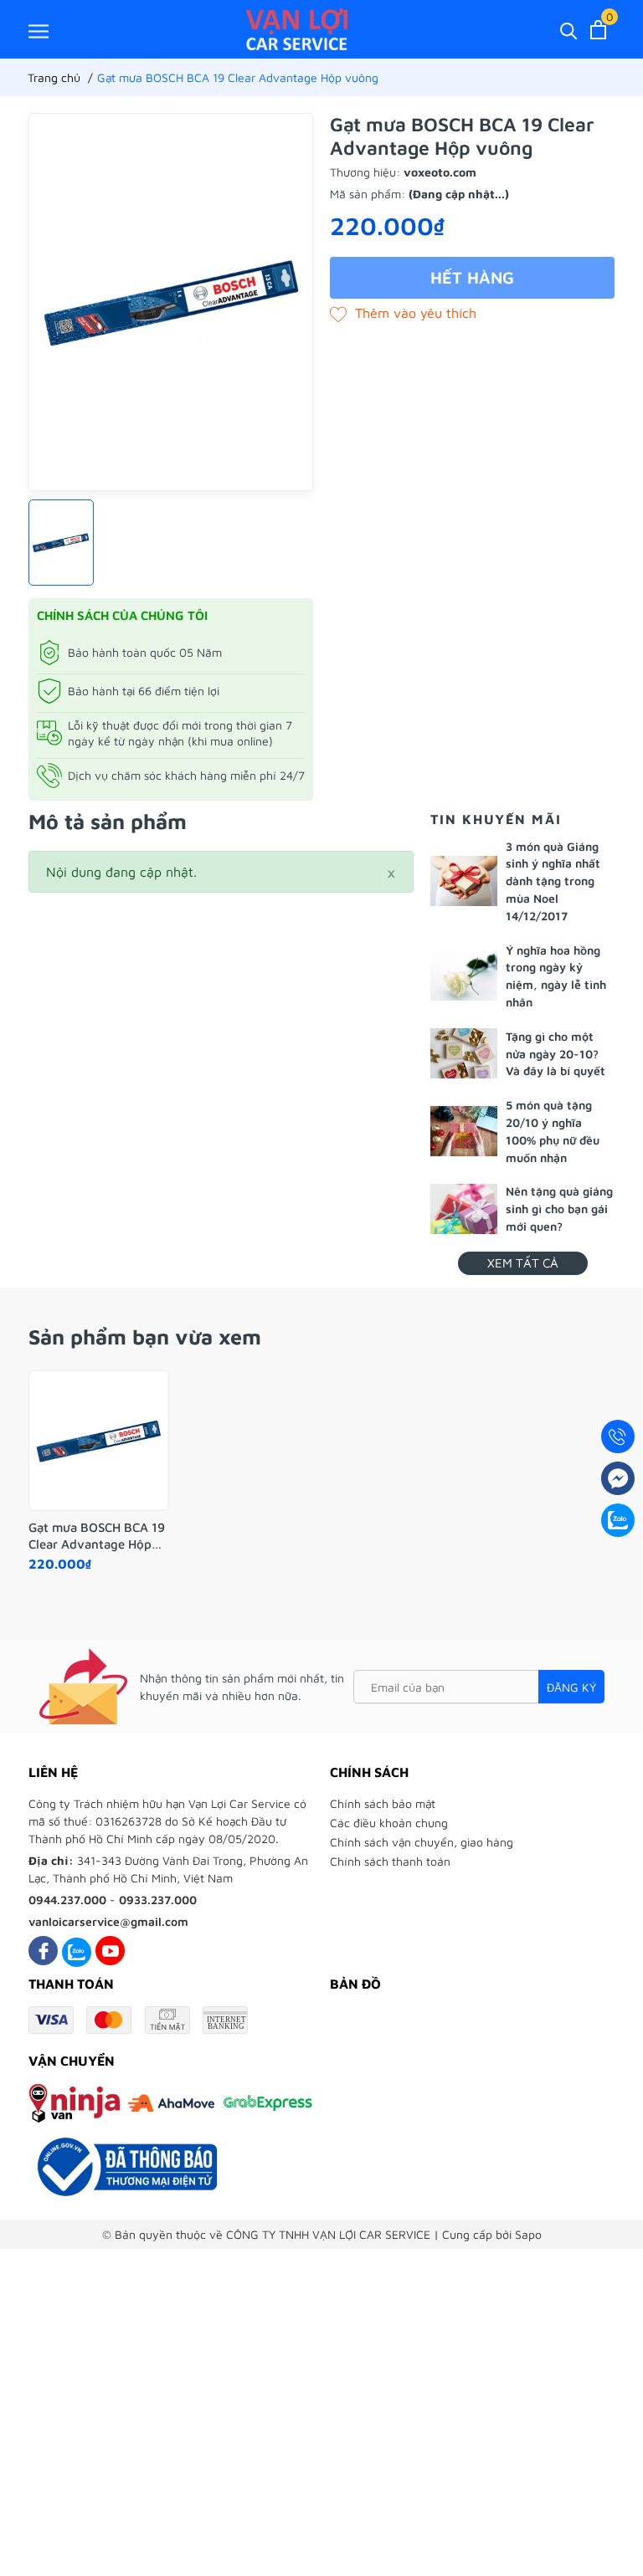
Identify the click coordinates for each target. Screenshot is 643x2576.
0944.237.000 (67, 1900)
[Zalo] (77, 1951)
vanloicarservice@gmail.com (108, 1921)
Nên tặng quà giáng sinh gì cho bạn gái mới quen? (559, 1209)
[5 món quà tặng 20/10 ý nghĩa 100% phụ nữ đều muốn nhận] (464, 1131)
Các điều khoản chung (389, 1823)
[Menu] (39, 31)
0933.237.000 (158, 1900)
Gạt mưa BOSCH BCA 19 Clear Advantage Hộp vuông (97, 1536)
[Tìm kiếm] (569, 30)
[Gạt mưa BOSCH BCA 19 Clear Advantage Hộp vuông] (99, 1441)
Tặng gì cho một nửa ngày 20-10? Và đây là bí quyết (556, 1054)
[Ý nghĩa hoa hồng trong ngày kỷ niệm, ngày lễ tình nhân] (464, 976)
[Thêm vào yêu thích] (403, 313)
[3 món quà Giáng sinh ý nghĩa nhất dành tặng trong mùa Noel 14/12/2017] (464, 881)
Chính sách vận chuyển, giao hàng (422, 1842)
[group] (171, 302)
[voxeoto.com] (297, 29)
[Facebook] (43, 1951)
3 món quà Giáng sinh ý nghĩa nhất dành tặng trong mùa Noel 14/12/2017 (553, 881)
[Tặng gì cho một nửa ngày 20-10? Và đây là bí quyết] (464, 1053)
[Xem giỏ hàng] (598, 30)
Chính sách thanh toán (390, 1861)
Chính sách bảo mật (383, 1803)
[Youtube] (110, 1951)
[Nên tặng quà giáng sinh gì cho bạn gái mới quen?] (464, 1209)
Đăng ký (571, 1687)
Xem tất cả (523, 1263)
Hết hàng (472, 277)
